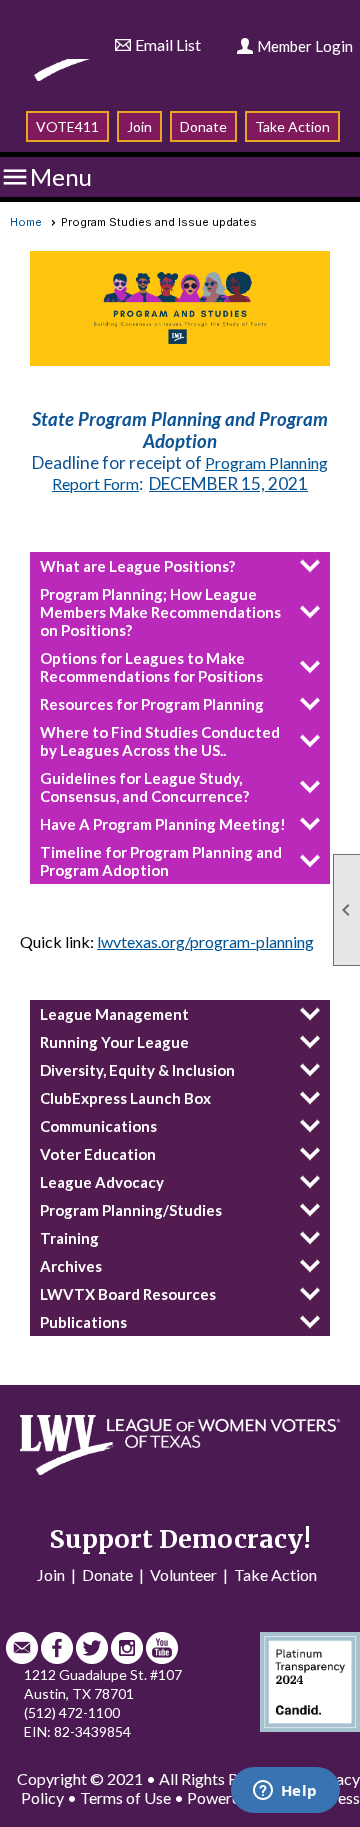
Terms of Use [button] (125, 1797)
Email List (168, 44)
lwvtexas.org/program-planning (205, 941)
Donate (203, 126)
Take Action (292, 126)
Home (26, 222)
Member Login (305, 46)
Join (139, 126)
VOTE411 (67, 126)
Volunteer (183, 1574)
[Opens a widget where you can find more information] (285, 1792)
